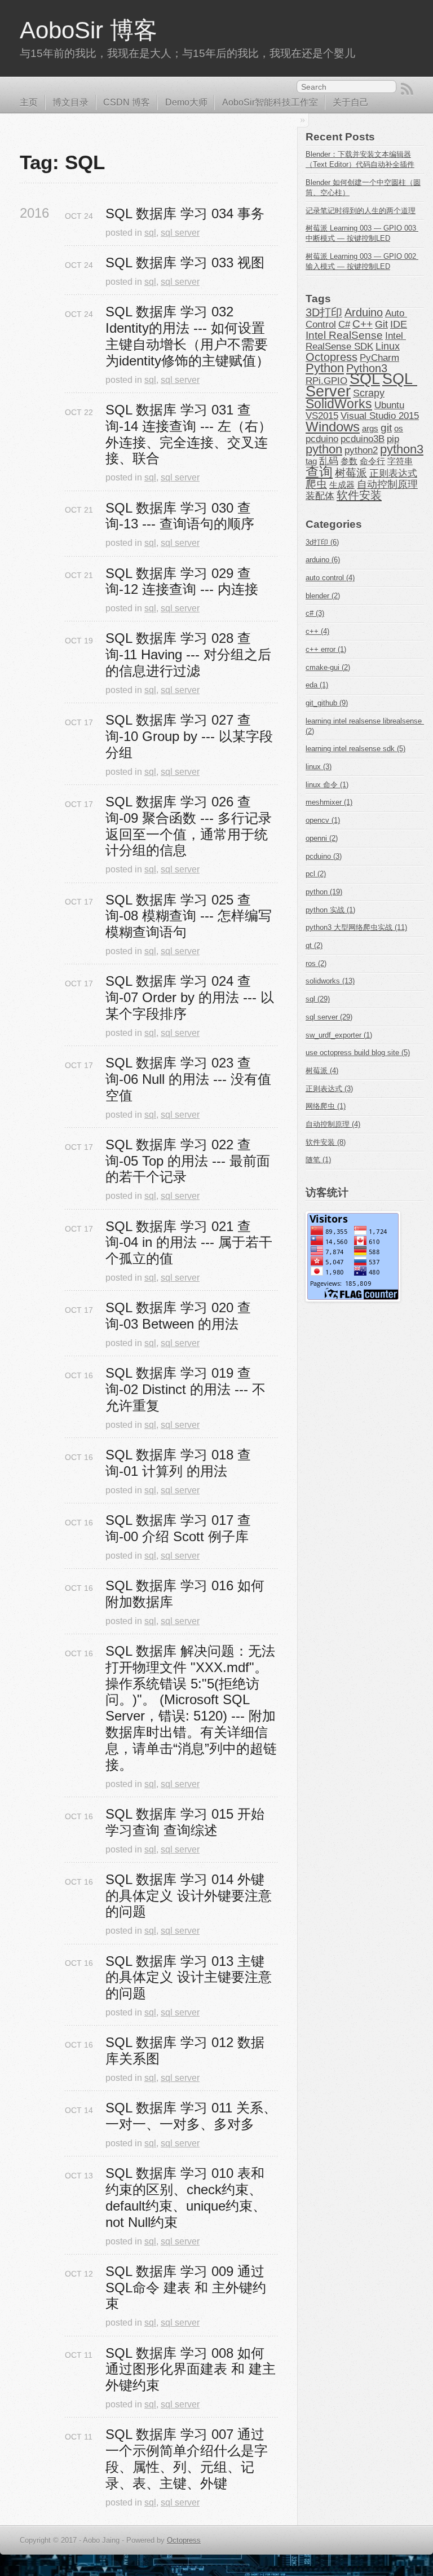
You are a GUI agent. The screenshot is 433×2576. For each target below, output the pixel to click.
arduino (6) (323, 560)
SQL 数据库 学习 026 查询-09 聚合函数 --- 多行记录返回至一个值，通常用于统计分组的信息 (189, 826)
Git (381, 324)
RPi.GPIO (326, 381)
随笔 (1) (318, 1160)
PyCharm (379, 358)
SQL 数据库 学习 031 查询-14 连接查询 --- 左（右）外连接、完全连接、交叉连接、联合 (189, 434)
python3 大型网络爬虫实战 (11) (356, 927)
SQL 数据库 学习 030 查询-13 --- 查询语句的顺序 (180, 516)
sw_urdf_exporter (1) (339, 1035)
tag (311, 461)
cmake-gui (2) (328, 667)
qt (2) (314, 945)
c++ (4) (317, 631)
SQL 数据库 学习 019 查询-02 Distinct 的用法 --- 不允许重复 (185, 1389)
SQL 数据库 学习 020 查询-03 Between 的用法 (178, 1316)
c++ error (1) (326, 649)
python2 (361, 450)
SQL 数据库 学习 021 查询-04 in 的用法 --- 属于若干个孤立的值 (189, 1243)
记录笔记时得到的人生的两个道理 (361, 211)
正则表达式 (393, 473)
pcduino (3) (324, 856)
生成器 (342, 485)
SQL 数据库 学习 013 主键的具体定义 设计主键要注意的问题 (189, 1977)
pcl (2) (316, 874)
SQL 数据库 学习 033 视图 (185, 263)
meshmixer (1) (329, 802)
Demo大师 (186, 102)
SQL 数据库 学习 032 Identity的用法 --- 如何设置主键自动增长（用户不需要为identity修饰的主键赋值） (187, 336)
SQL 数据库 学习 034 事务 (185, 213)
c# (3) (315, 613)
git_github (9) (327, 703)
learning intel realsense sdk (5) (355, 749)
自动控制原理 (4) (333, 1124)
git (386, 428)
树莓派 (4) (322, 1071)
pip (393, 439)
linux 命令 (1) (327, 785)
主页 (29, 102)
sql (150, 233)
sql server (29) (329, 1017)
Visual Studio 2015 (380, 416)
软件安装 (359, 495)
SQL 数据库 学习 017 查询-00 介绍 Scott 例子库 (178, 1528)
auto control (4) (330, 578)
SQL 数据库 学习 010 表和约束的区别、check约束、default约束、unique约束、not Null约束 (186, 2197)
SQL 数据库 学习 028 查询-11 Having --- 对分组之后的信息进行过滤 (188, 654)
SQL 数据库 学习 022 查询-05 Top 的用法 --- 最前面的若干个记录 (188, 1161)
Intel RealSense (344, 335)
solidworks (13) (330, 981)
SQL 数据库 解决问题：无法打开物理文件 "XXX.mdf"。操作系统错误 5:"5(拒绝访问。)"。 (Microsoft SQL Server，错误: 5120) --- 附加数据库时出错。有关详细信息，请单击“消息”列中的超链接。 (191, 1708)
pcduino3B (363, 439)
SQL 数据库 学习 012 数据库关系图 (185, 2050)
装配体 (320, 496)
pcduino (322, 439)
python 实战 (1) (330, 910)
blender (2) (323, 596)
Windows (333, 427)
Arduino (364, 312)
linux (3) (319, 767)
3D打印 (324, 312)
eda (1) (317, 685)
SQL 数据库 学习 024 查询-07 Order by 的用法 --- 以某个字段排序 (190, 997)
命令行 (372, 461)
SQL (365, 379)
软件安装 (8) (326, 1142)
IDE (399, 324)
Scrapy (369, 393)
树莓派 (351, 473)
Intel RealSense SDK (356, 341)
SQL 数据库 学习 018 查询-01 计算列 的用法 (178, 1463)
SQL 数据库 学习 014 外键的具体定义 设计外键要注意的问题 (189, 1896)
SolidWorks (339, 404)
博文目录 (70, 102)
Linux (388, 346)
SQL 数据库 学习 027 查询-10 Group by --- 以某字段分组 (189, 736)
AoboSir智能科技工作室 (270, 102)
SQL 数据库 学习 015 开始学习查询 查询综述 (185, 1822)
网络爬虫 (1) (326, 1106)
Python (325, 368)
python (324, 449)
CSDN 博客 (127, 102)
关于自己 (351, 102)
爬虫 (316, 484)
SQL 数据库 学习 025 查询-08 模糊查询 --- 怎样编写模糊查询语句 (189, 916)
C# (344, 324)
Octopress (332, 357)
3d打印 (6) (322, 542)
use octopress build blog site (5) (358, 1053)
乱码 (329, 461)
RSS (407, 89)
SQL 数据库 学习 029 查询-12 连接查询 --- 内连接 (182, 581)
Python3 (367, 368)
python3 (402, 449)
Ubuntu (389, 405)
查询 (319, 472)
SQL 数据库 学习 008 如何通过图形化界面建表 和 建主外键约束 (191, 2369)
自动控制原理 (387, 484)
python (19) (324, 892)
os (399, 429)
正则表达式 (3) (329, 1089)
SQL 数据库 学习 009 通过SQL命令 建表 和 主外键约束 (186, 2288)
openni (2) (322, 838)
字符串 (400, 461)
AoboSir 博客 (89, 30)
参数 (349, 461)
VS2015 (322, 416)
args (370, 429)
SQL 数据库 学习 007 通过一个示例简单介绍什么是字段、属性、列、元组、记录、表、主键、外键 (187, 2458)
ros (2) (316, 963)
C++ (363, 324)
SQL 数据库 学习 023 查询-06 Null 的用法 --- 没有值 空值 (190, 1079)
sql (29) (318, 999)
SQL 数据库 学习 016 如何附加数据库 (185, 1594)
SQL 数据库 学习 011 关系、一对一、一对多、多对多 (191, 2116)
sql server (180, 233)
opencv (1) (323, 820)
